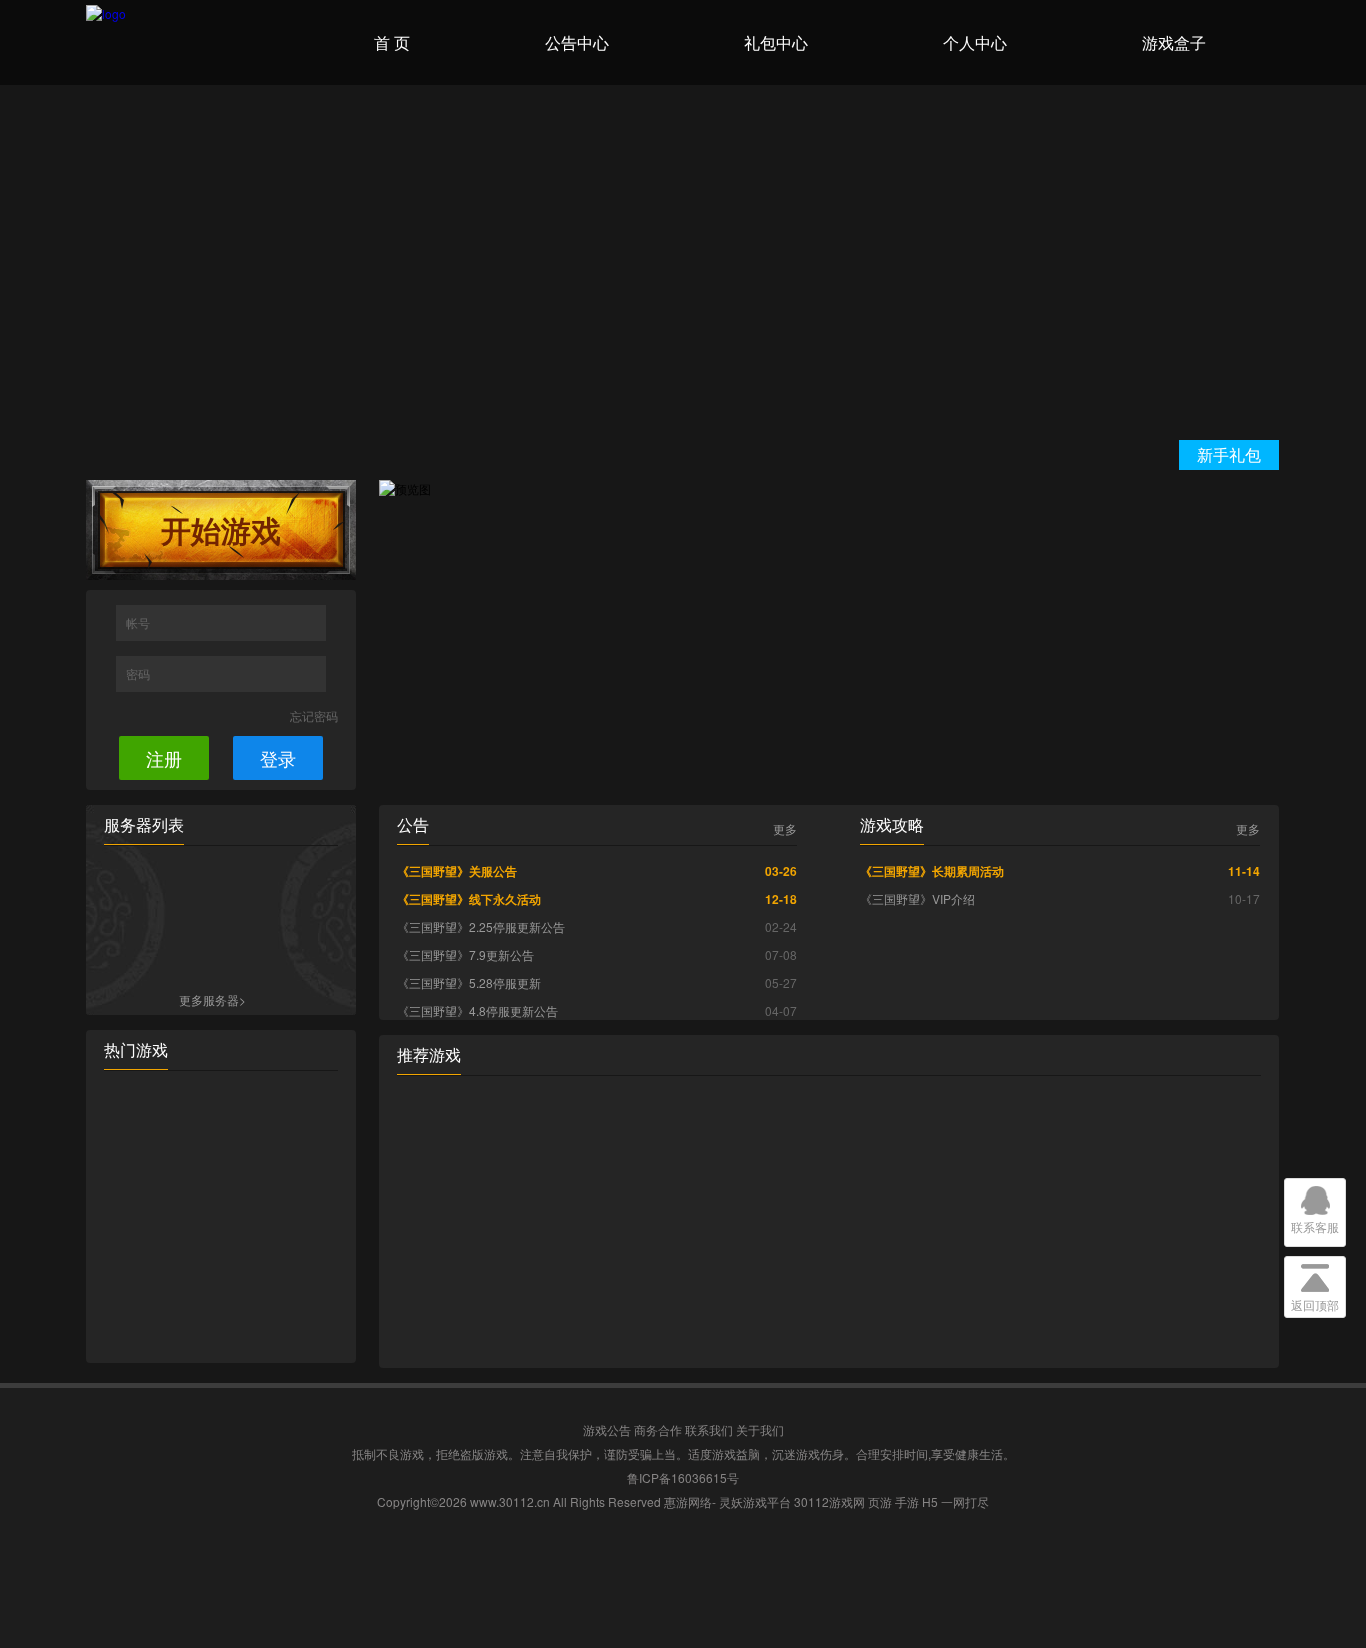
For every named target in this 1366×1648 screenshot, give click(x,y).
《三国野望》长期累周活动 (932, 871)
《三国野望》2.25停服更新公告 (481, 926)
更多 (785, 829)
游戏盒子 (1174, 42)
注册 (164, 758)
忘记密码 (314, 715)
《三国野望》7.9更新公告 (465, 954)
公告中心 (577, 42)
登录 (278, 758)
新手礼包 (1229, 454)
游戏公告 (607, 1429)
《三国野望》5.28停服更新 (469, 982)
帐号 (139, 622)
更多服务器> (212, 999)
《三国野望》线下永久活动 (469, 899)
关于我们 (760, 1429)
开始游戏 (221, 529)
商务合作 (658, 1429)
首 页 (392, 42)
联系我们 (709, 1429)
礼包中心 (776, 42)
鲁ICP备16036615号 (683, 1477)
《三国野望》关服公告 (457, 871)
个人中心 (975, 42)
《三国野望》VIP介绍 (917, 898)
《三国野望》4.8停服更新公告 (477, 1010)
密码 (139, 673)
